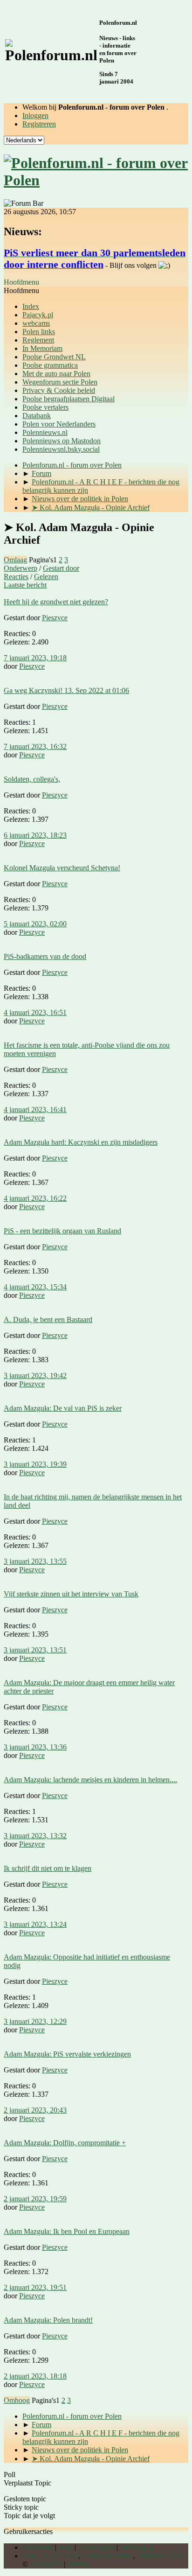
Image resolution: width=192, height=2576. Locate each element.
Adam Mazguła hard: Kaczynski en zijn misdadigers (81, 1142)
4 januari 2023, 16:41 (35, 1109)
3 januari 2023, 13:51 (35, 1650)
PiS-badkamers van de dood (45, 956)
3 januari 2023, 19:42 (35, 1375)
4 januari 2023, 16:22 (35, 1198)
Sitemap (79, 2564)
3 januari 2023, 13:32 (35, 1836)
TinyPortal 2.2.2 (160, 2556)
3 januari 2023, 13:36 (35, 1747)
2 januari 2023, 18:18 (35, 2376)
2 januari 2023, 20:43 (35, 2110)
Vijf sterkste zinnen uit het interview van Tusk (71, 1594)
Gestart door (61, 568)
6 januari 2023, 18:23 (35, 835)
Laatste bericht (25, 585)
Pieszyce (55, 618)
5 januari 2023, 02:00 (35, 924)
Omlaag (15, 560)
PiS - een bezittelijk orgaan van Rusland (62, 1231)
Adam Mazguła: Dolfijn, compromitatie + (65, 2143)
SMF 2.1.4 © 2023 (50, 2556)
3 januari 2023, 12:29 (35, 2021)
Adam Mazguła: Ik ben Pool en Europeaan (67, 2231)
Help (65, 2547)
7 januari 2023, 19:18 (35, 658)
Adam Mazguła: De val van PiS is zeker (63, 1408)
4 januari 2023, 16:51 (35, 1012)
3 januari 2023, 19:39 (35, 1464)
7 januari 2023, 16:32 (35, 746)
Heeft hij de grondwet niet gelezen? (56, 602)
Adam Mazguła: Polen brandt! (48, 2320)
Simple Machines (107, 2556)
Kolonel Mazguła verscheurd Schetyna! (62, 868)
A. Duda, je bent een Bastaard (48, 1319)
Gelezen (46, 577)
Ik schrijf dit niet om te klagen (48, 1868)
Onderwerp (21, 568)
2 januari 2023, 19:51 (35, 2287)
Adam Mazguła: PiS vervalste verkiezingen (67, 2054)
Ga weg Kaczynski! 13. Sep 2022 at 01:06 (66, 690)
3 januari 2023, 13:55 (35, 1561)
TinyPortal (38, 2547)
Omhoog (17, 2400)
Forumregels (96, 2547)
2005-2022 (46, 2564)
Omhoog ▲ (137, 2547)
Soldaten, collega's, (32, 779)
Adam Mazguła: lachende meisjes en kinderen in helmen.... (90, 1780)
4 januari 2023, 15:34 (35, 1287)
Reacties (16, 577)
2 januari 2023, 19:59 (35, 2199)
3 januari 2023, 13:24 (35, 1924)
